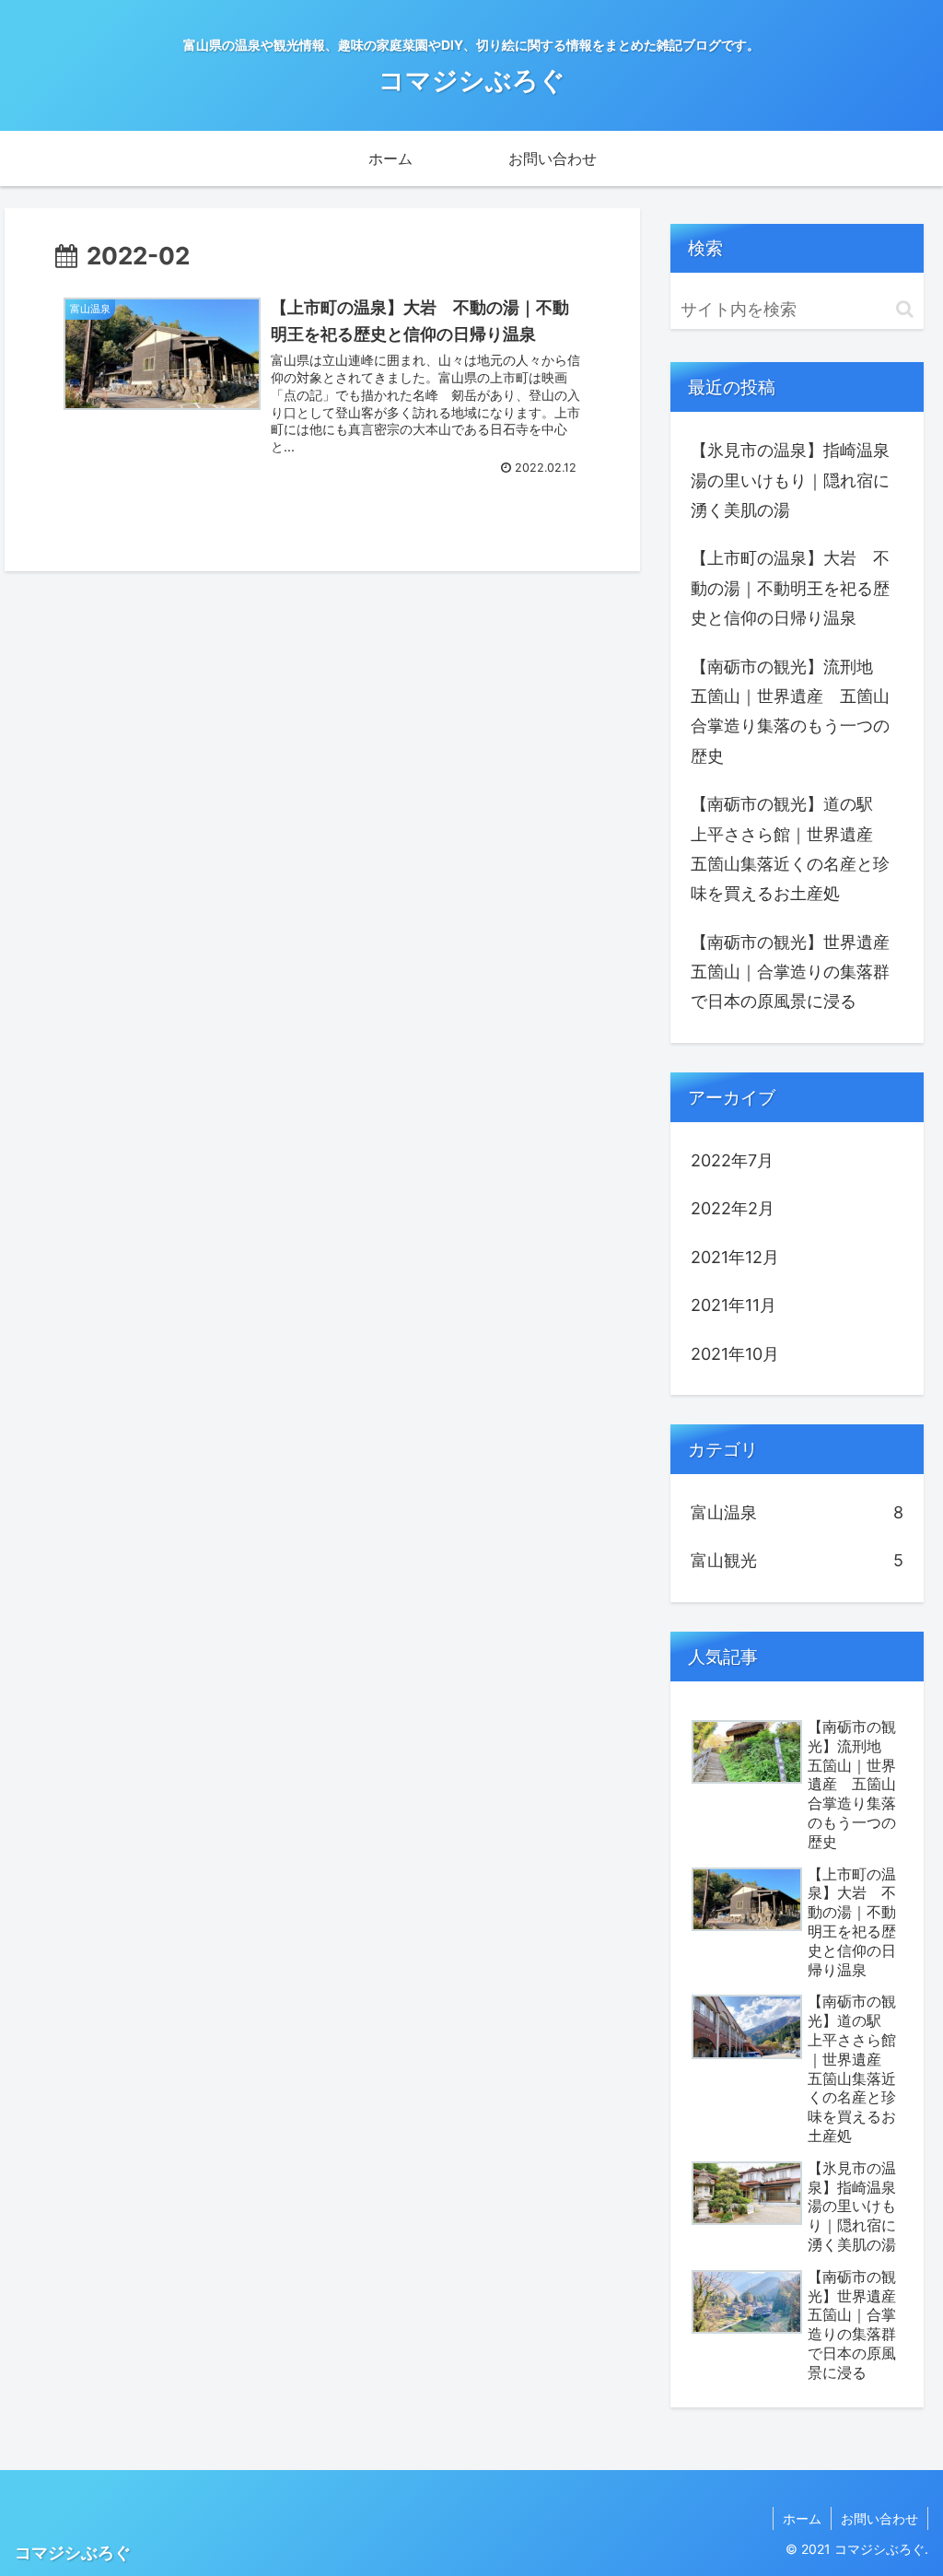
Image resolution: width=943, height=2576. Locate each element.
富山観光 (797, 1560)
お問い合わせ (879, 2518)
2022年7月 (732, 1160)
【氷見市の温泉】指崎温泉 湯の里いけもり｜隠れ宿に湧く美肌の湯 (798, 480)
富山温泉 (797, 1512)
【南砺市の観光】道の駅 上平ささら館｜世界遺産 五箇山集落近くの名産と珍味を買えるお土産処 (790, 849)
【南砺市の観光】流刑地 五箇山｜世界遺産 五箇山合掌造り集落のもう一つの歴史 (790, 711)
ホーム (802, 2518)
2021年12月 (735, 1257)
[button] (905, 309)
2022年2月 (733, 1208)
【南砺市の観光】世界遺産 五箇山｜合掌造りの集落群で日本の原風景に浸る (798, 972)
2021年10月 (735, 1354)
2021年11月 (733, 1305)
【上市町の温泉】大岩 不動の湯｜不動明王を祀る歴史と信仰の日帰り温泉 (790, 588)
